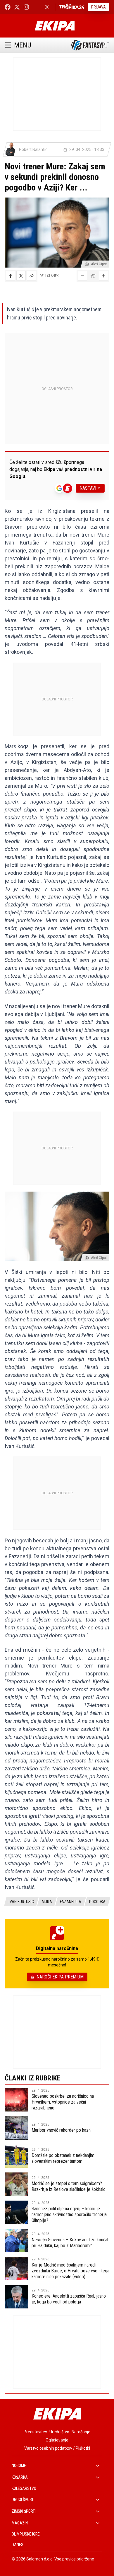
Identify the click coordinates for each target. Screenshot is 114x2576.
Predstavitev (35, 2432)
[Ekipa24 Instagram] (26, 7)
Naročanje (81, 2432)
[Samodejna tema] (47, 7)
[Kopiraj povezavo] (32, 276)
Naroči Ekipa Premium (60, 1977)
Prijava (99, 7)
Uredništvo (59, 2432)
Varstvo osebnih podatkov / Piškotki (57, 2448)
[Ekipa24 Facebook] (8, 7)
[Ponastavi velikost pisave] (93, 276)
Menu (23, 45)
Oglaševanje (57, 2440)
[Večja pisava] (103, 276)
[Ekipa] (55, 26)
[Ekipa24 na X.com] (17, 7)
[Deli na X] (21, 276)
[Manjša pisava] (82, 276)
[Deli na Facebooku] (11, 276)
